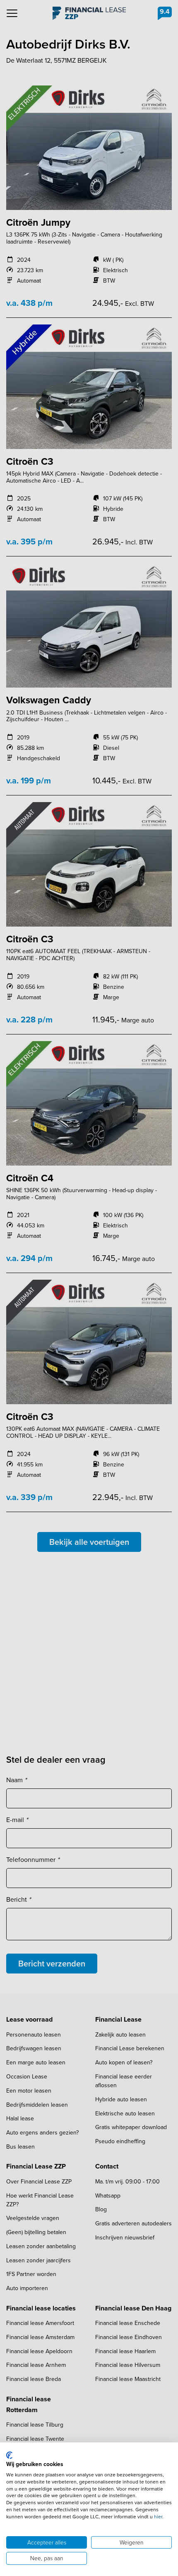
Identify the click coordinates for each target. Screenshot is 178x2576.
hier (158, 2517)
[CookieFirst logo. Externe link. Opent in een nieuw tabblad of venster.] (9, 2455)
